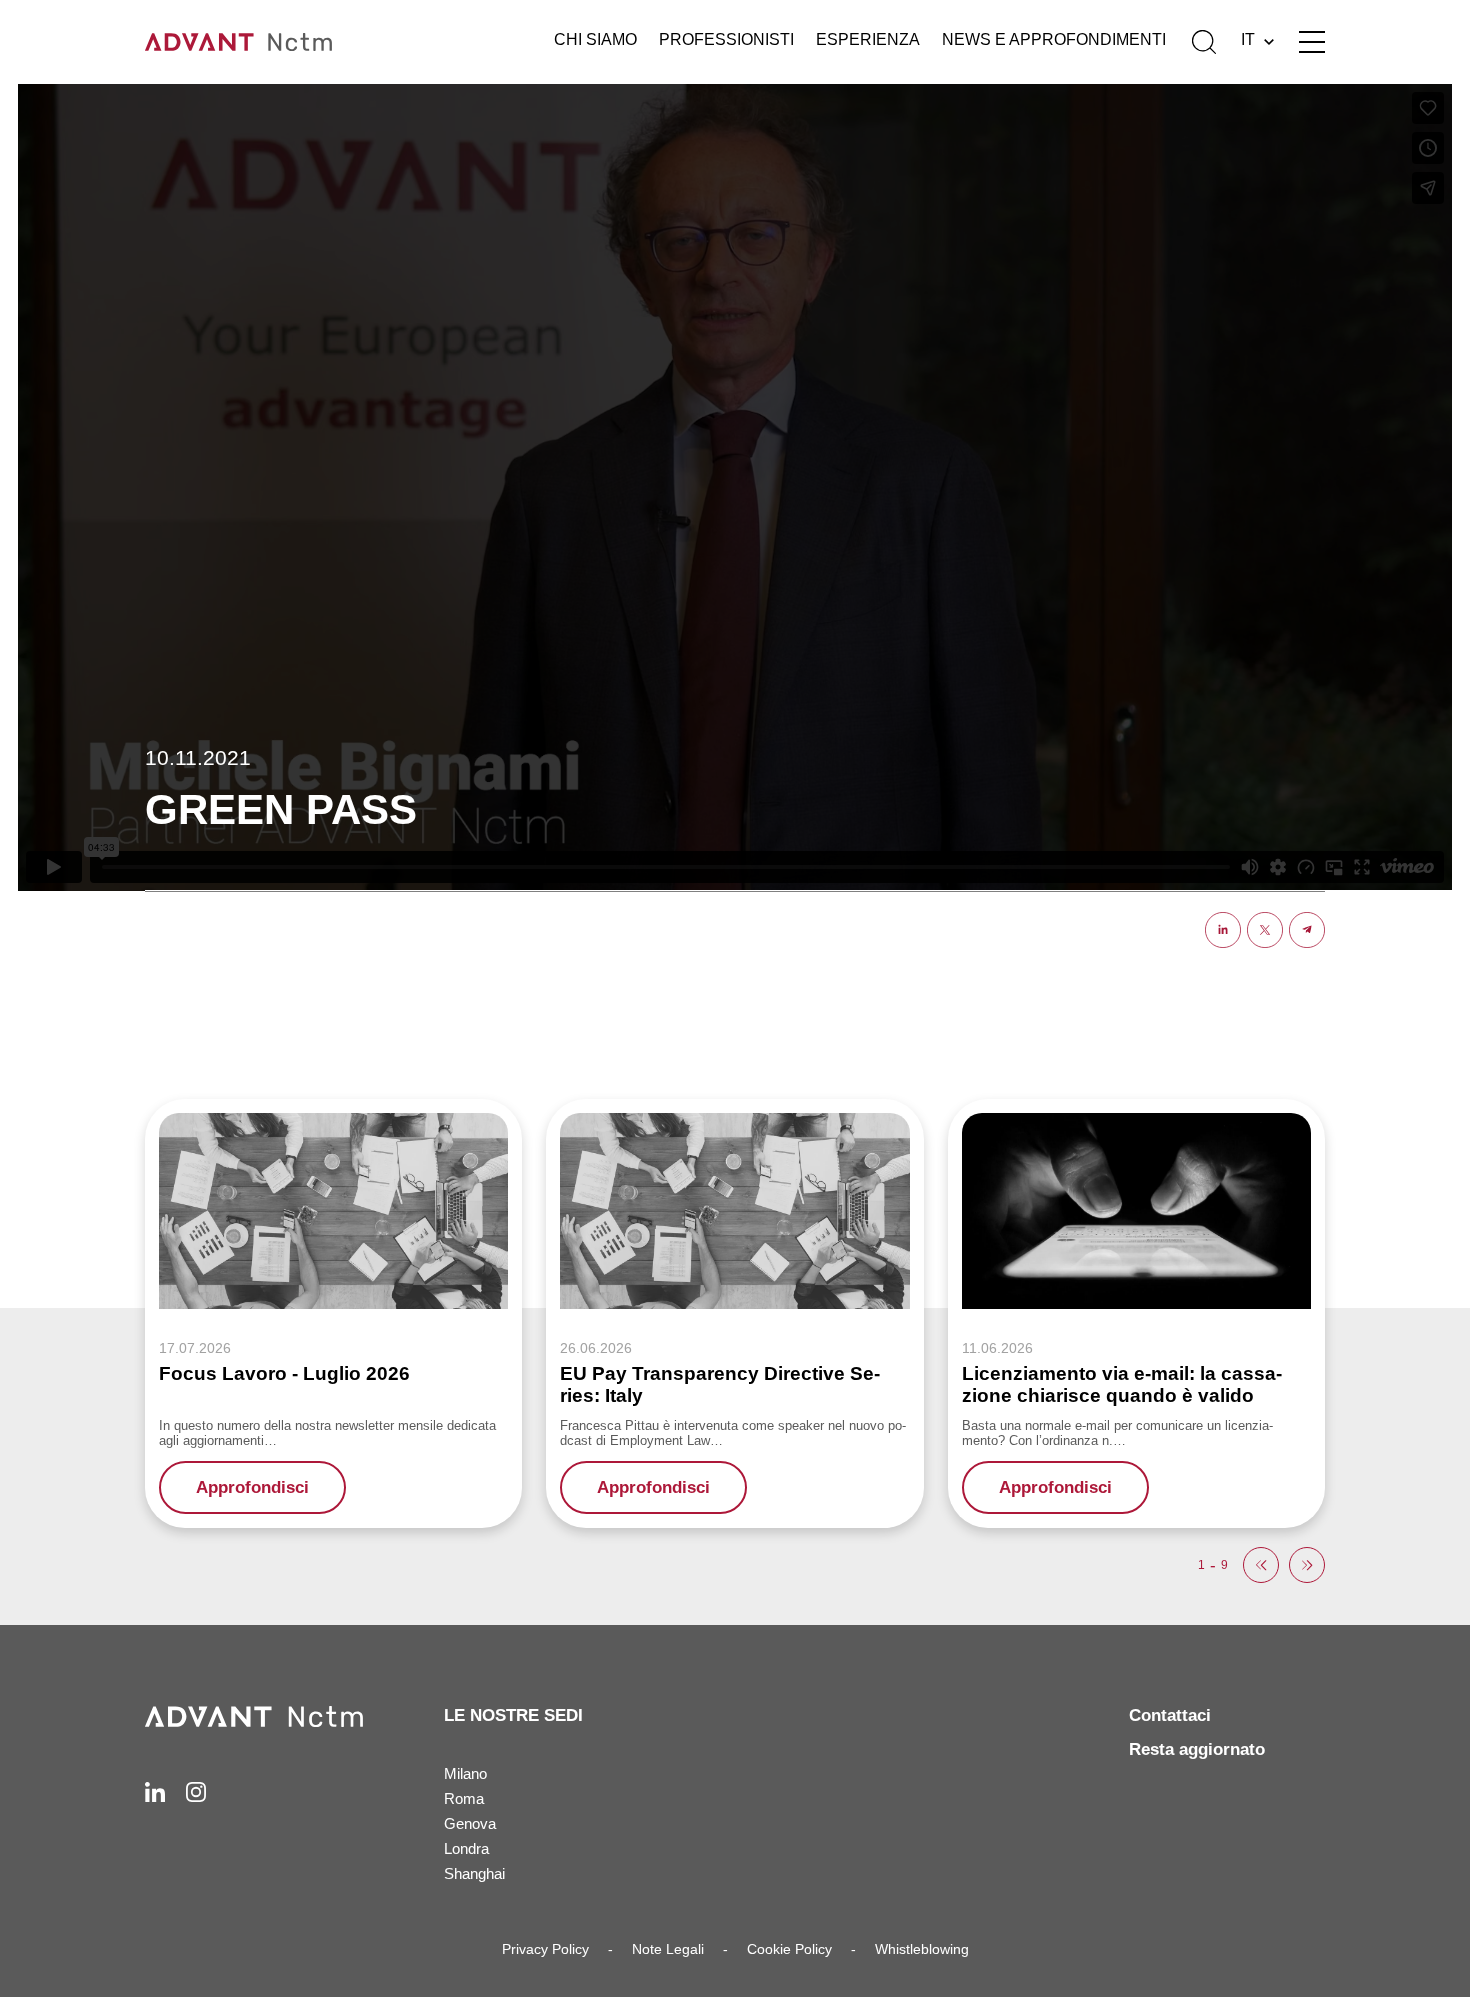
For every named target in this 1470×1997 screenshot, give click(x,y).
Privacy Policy (545, 1949)
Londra (466, 1848)
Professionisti (726, 39)
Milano (465, 1773)
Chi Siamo (595, 39)
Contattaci (1170, 1715)
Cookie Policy (789, 1949)
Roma (464, 1798)
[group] (333, 1313)
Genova (470, 1823)
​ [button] (1261, 1565)
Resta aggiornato (1197, 1749)
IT (1248, 39)
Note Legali (668, 1949)
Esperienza (868, 39)
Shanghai (474, 1873)
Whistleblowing (922, 1949)
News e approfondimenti (1054, 39)
